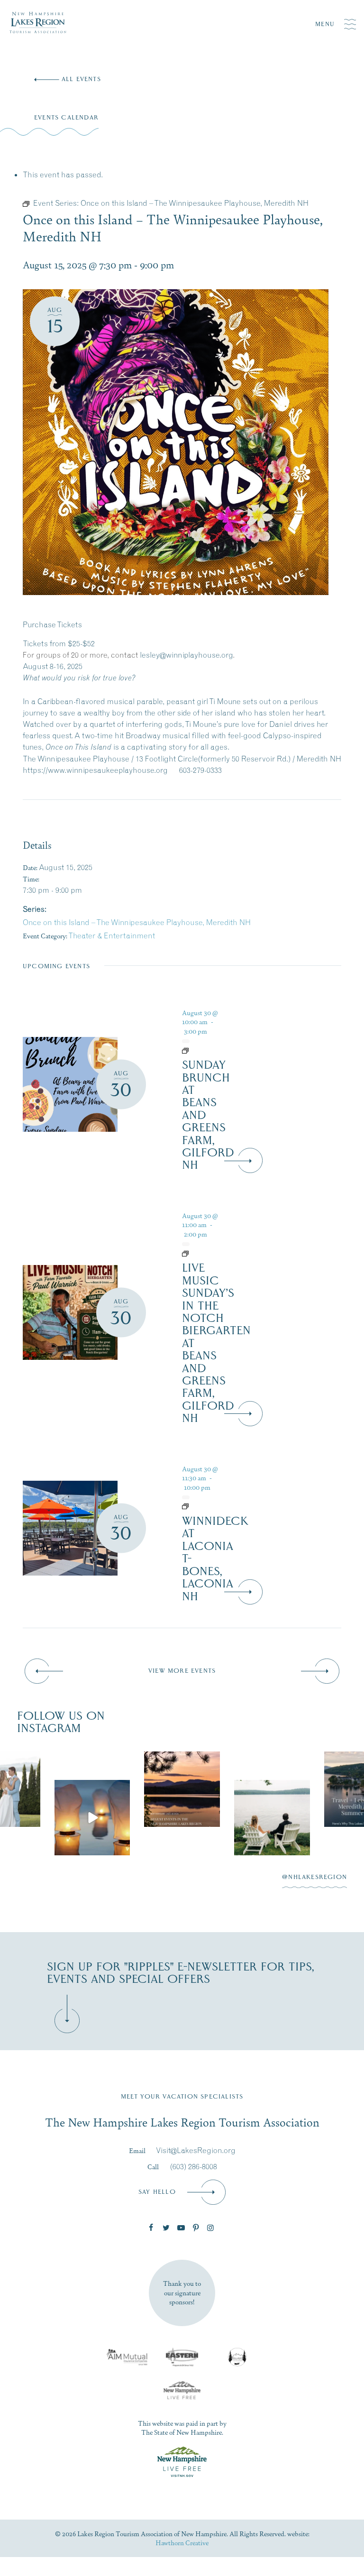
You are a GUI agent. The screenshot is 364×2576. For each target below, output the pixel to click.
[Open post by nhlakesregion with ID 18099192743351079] (92, 1789)
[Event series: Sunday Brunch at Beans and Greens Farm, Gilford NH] (202, 1050)
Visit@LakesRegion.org (196, 2150)
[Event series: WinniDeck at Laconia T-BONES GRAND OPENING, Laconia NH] (202, 1506)
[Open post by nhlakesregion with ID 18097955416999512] (273, 1789)
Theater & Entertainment (112, 935)
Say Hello (157, 2192)
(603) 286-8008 (194, 2166)
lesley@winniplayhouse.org (186, 655)
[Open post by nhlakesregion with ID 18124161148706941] (182, 1818)
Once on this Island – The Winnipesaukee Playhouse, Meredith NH (137, 922)
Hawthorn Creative (182, 2542)
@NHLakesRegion (314, 1877)
